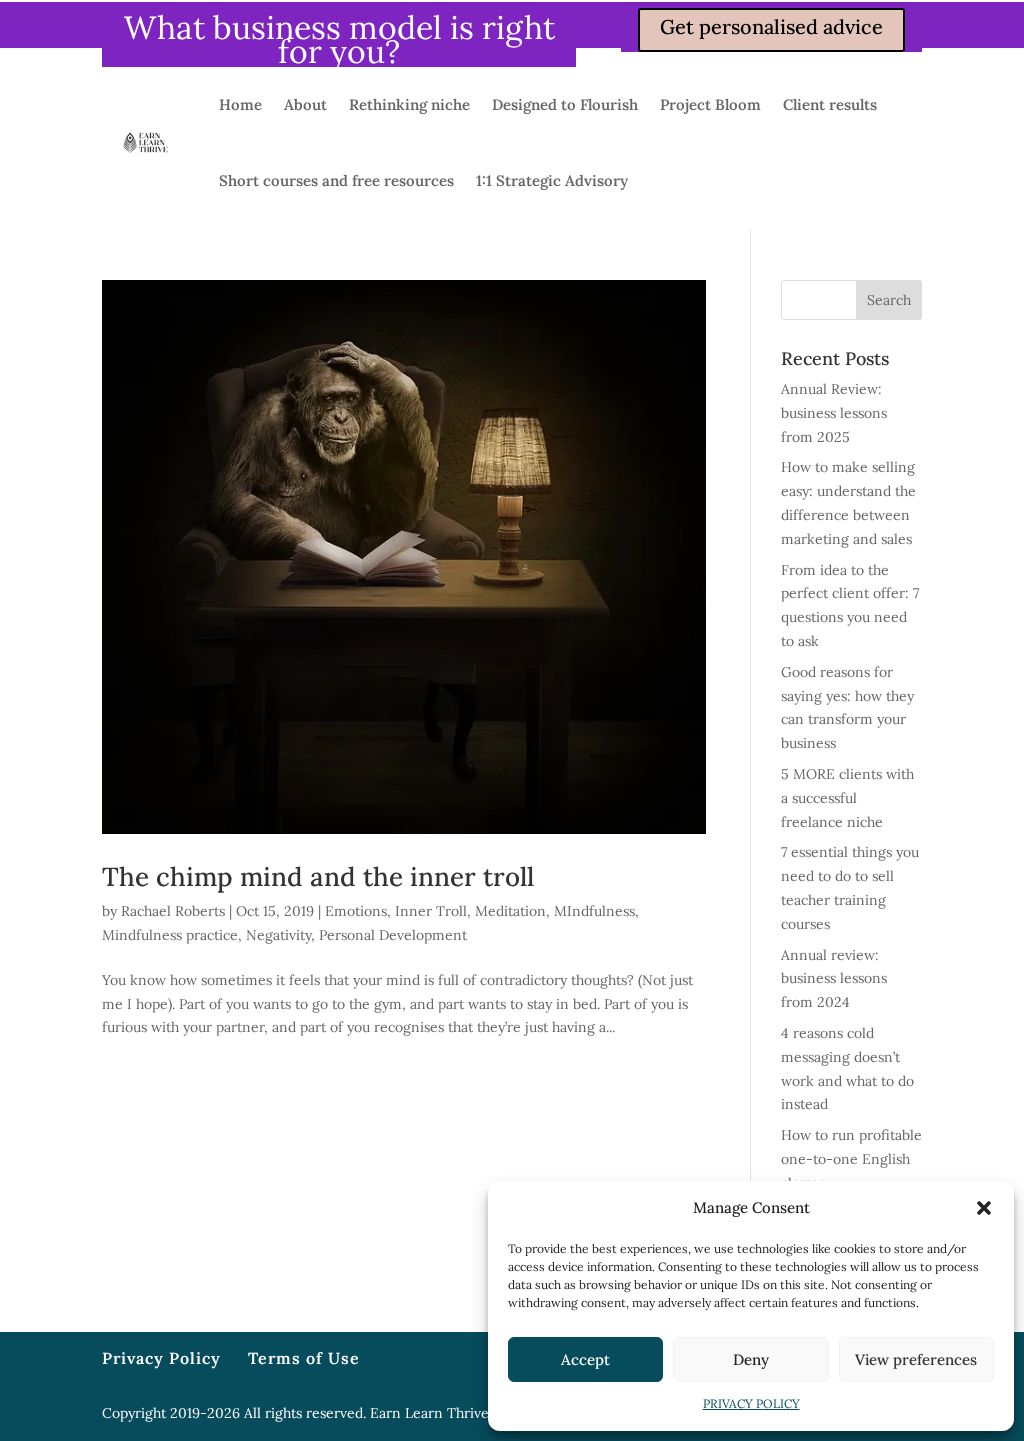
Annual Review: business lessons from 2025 (834, 413)
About (305, 104)
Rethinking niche (409, 104)
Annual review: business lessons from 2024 (834, 979)
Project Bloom (710, 104)
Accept (585, 1359)
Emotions (356, 911)
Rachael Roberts (173, 911)
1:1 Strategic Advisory (552, 180)
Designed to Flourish (565, 104)
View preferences (916, 1359)
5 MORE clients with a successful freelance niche (847, 798)
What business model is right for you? (339, 39)
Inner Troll (431, 911)
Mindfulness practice (170, 935)
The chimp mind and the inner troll (318, 876)
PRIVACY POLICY (751, 1403)
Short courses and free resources (336, 180)
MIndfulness (594, 911)
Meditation (510, 911)
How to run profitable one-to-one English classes (851, 1159)
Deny (751, 1359)
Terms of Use (304, 1358)
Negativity (278, 935)
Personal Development (393, 935)
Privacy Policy (161, 1358)
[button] (984, 1208)
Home (240, 104)
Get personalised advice (771, 26)
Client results (830, 104)
